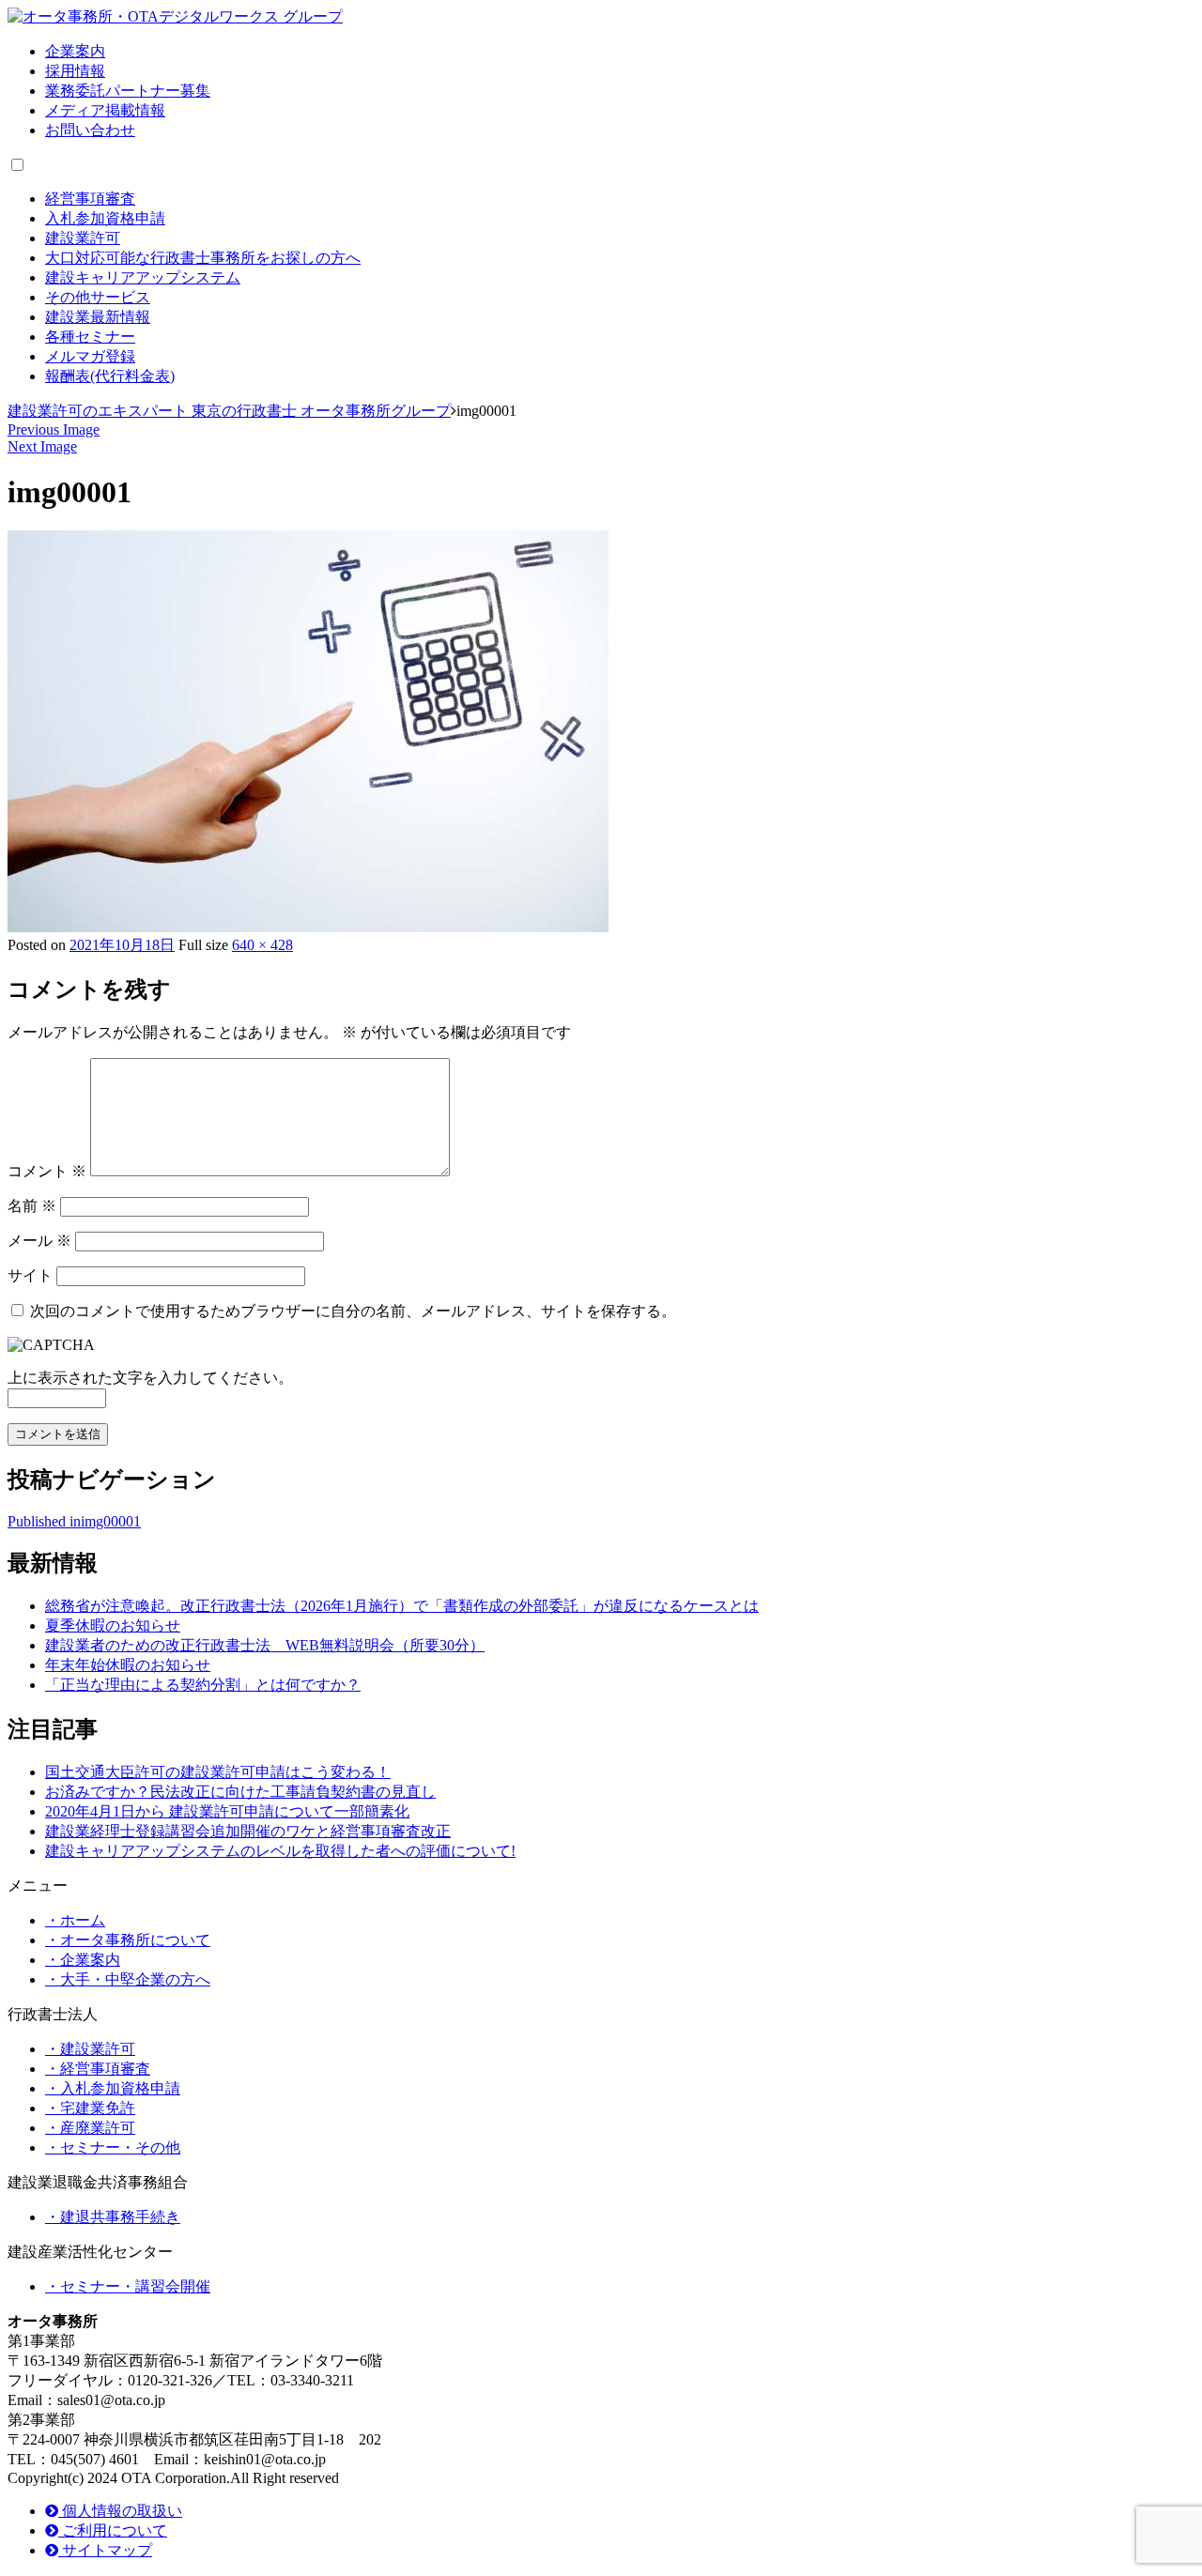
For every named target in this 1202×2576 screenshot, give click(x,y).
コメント (47, 1171)
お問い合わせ (90, 130)
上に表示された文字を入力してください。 (150, 1378)
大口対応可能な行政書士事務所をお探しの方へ (203, 258)
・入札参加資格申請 (113, 2088)
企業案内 (75, 51)
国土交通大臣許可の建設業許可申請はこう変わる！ (218, 1772)
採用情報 (75, 71)
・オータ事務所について (128, 1940)
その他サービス (98, 297)
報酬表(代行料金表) (110, 376)
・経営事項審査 (98, 2069)
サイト (30, 1275)
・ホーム (75, 1920)
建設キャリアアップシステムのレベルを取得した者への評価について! (280, 1851)
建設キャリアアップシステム (143, 277)
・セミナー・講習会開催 (128, 2286)
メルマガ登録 (90, 356)
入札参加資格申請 (105, 218)
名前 (32, 1206)
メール (39, 1241)
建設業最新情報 (98, 317)
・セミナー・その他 (113, 2147)
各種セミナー (90, 337)
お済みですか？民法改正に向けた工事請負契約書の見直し (240, 1792)
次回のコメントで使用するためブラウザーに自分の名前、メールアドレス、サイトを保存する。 (353, 1311)
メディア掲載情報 (105, 110)
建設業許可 (83, 238)
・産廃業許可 (90, 2128)
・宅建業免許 (90, 2108)
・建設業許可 (90, 2049)
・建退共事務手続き (113, 2217)
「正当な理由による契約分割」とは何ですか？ (203, 1685)
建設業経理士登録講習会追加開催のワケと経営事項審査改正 (248, 1831)
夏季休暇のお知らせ (113, 1625)
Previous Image (54, 429)
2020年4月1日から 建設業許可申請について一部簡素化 (227, 1811)
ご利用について (113, 2530)
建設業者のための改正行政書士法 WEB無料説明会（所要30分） (265, 1645)
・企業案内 (83, 1960)
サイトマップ (105, 2550)
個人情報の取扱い (120, 2511)
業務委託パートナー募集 (128, 91)
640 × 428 (262, 945)
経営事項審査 (90, 199)
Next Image (42, 446)
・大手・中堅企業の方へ (128, 1979)
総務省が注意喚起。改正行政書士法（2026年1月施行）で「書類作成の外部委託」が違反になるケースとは (402, 1606)
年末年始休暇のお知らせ (128, 1665)
